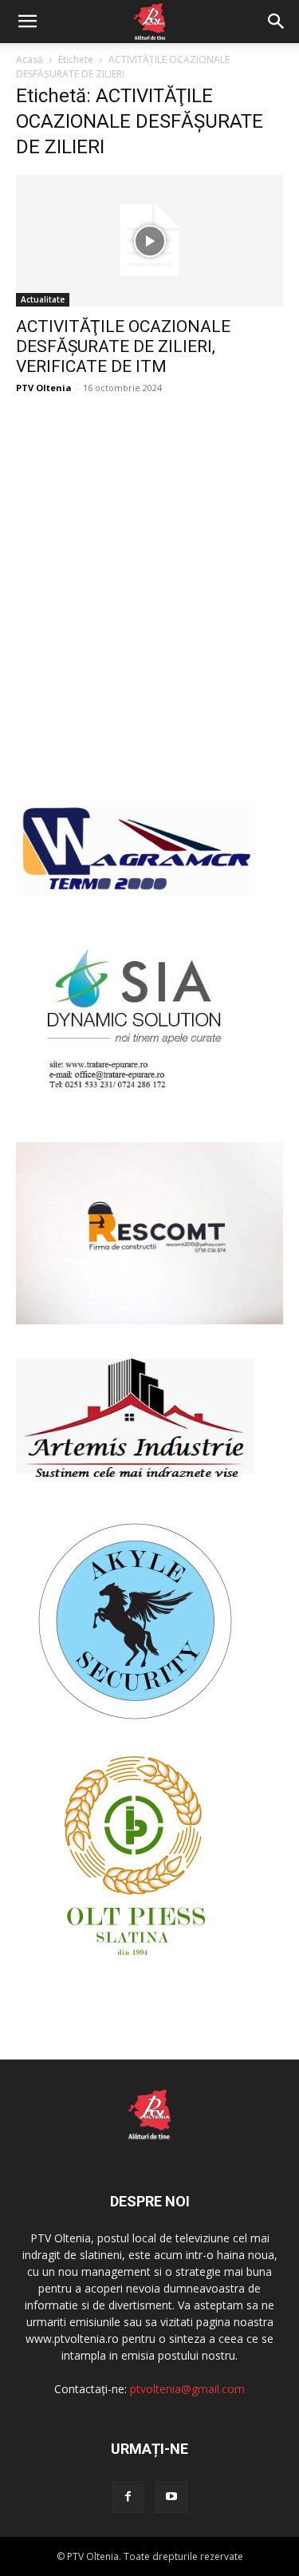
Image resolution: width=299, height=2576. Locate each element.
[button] (27, 22)
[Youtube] (171, 2497)
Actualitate (43, 299)
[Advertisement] (149, 614)
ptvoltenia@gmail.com (187, 2389)
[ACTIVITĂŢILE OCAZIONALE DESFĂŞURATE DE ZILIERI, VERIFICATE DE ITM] (149, 241)
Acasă (30, 59)
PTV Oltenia (44, 388)
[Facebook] (128, 2497)
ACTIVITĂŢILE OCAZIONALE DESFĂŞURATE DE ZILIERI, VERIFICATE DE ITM (123, 346)
